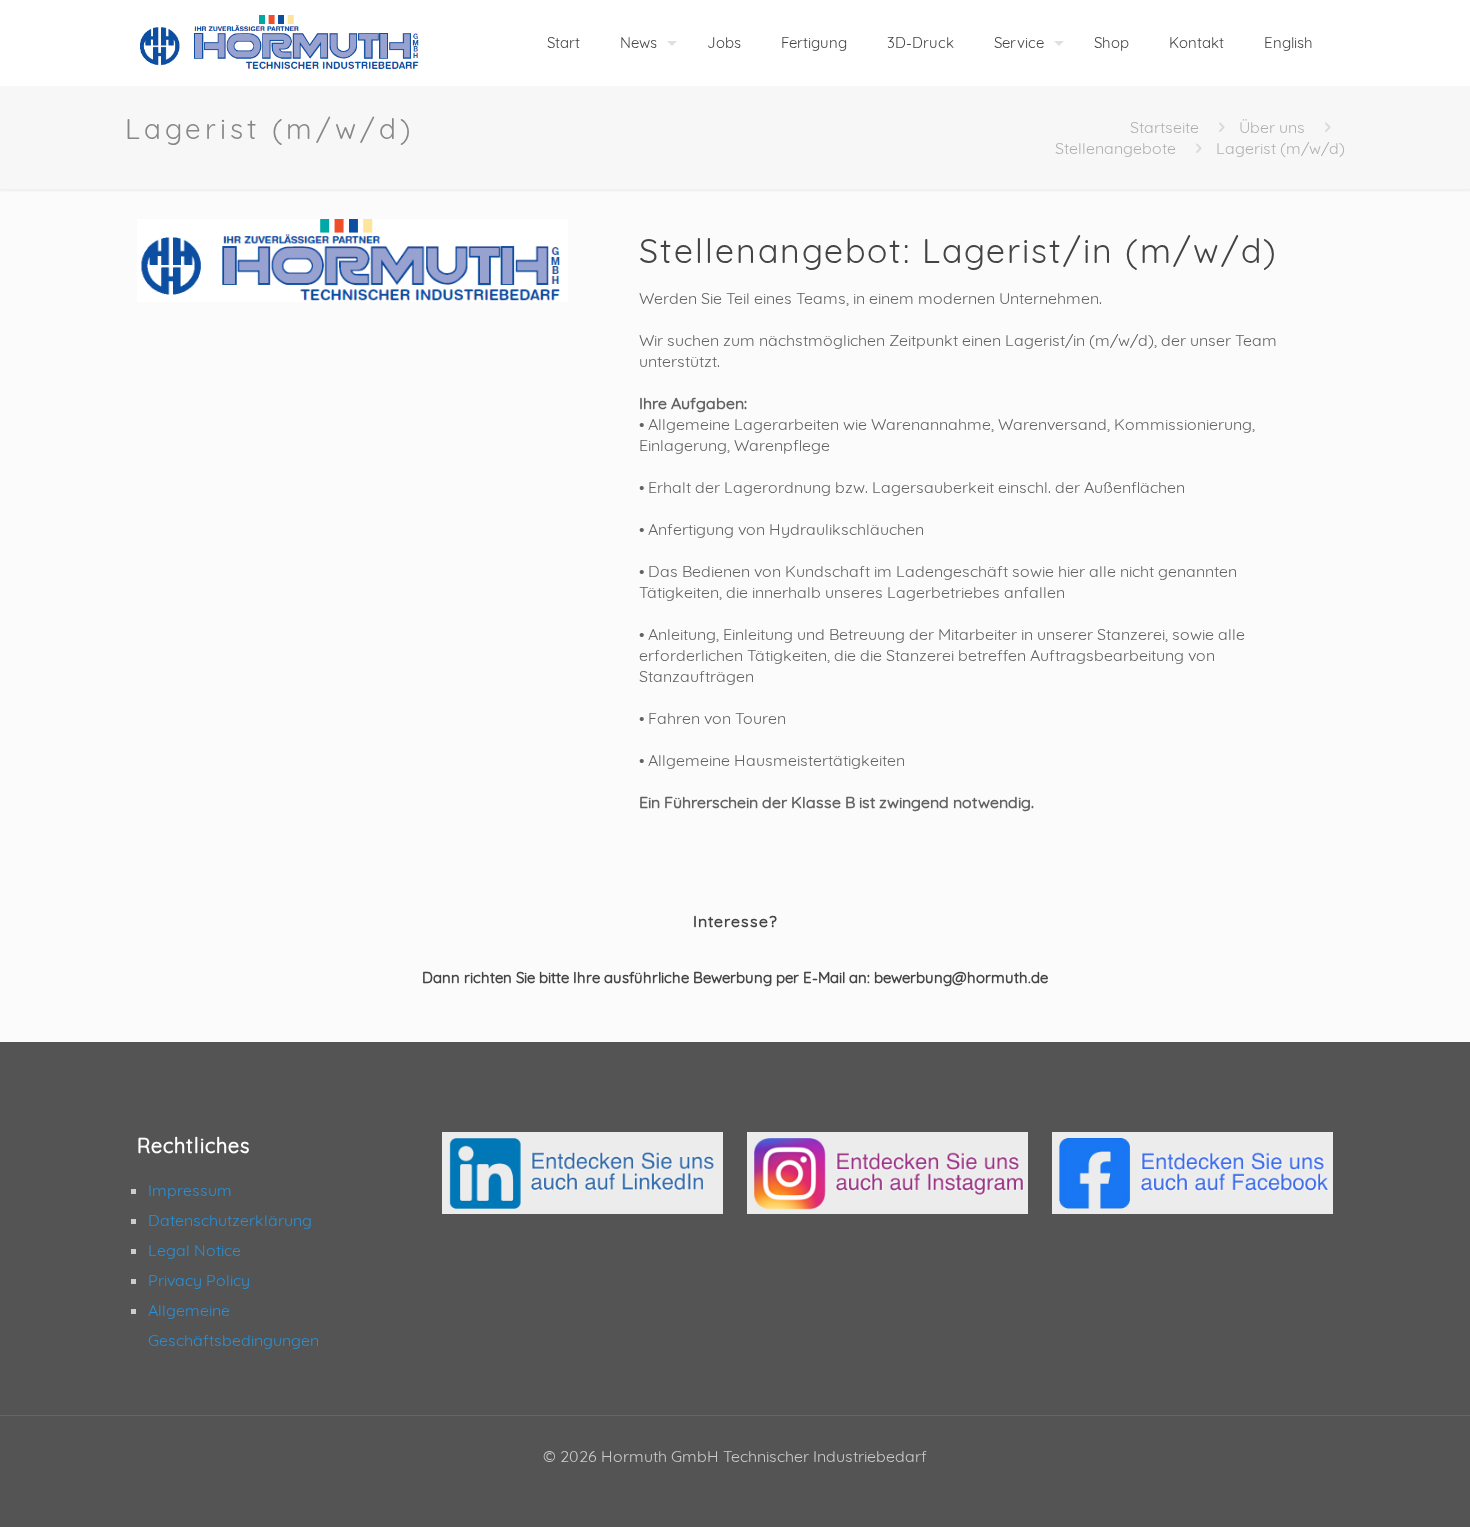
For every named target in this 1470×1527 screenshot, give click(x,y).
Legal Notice (194, 1250)
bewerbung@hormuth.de (961, 977)
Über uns (1272, 127)
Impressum (190, 1190)
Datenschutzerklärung (230, 1220)
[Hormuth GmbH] (280, 42)
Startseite (1164, 127)
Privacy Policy (199, 1280)
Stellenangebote (1115, 148)
